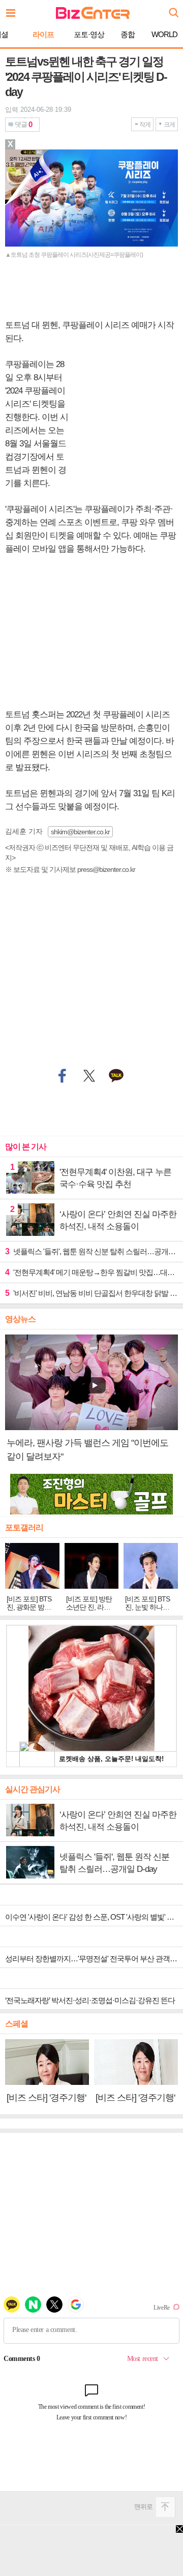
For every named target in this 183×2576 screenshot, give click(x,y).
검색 (173, 9)
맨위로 (143, 2507)
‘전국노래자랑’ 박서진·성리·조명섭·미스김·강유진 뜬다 (90, 2000)
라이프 (43, 34)
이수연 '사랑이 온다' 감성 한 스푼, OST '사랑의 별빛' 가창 (93, 1917)
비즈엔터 (93, 13)
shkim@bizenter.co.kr (80, 832)
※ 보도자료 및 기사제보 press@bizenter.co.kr (70, 869)
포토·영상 (89, 34)
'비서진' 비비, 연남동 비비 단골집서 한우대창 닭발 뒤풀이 (91, 1293)
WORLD (164, 34)
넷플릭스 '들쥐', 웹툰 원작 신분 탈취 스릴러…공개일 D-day (91, 1251)
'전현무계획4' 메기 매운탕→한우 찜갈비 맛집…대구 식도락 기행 (91, 1272)
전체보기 (13, 10)
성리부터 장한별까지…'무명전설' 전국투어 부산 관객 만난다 (94, 1959)
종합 (128, 34)
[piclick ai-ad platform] (44, 154)
